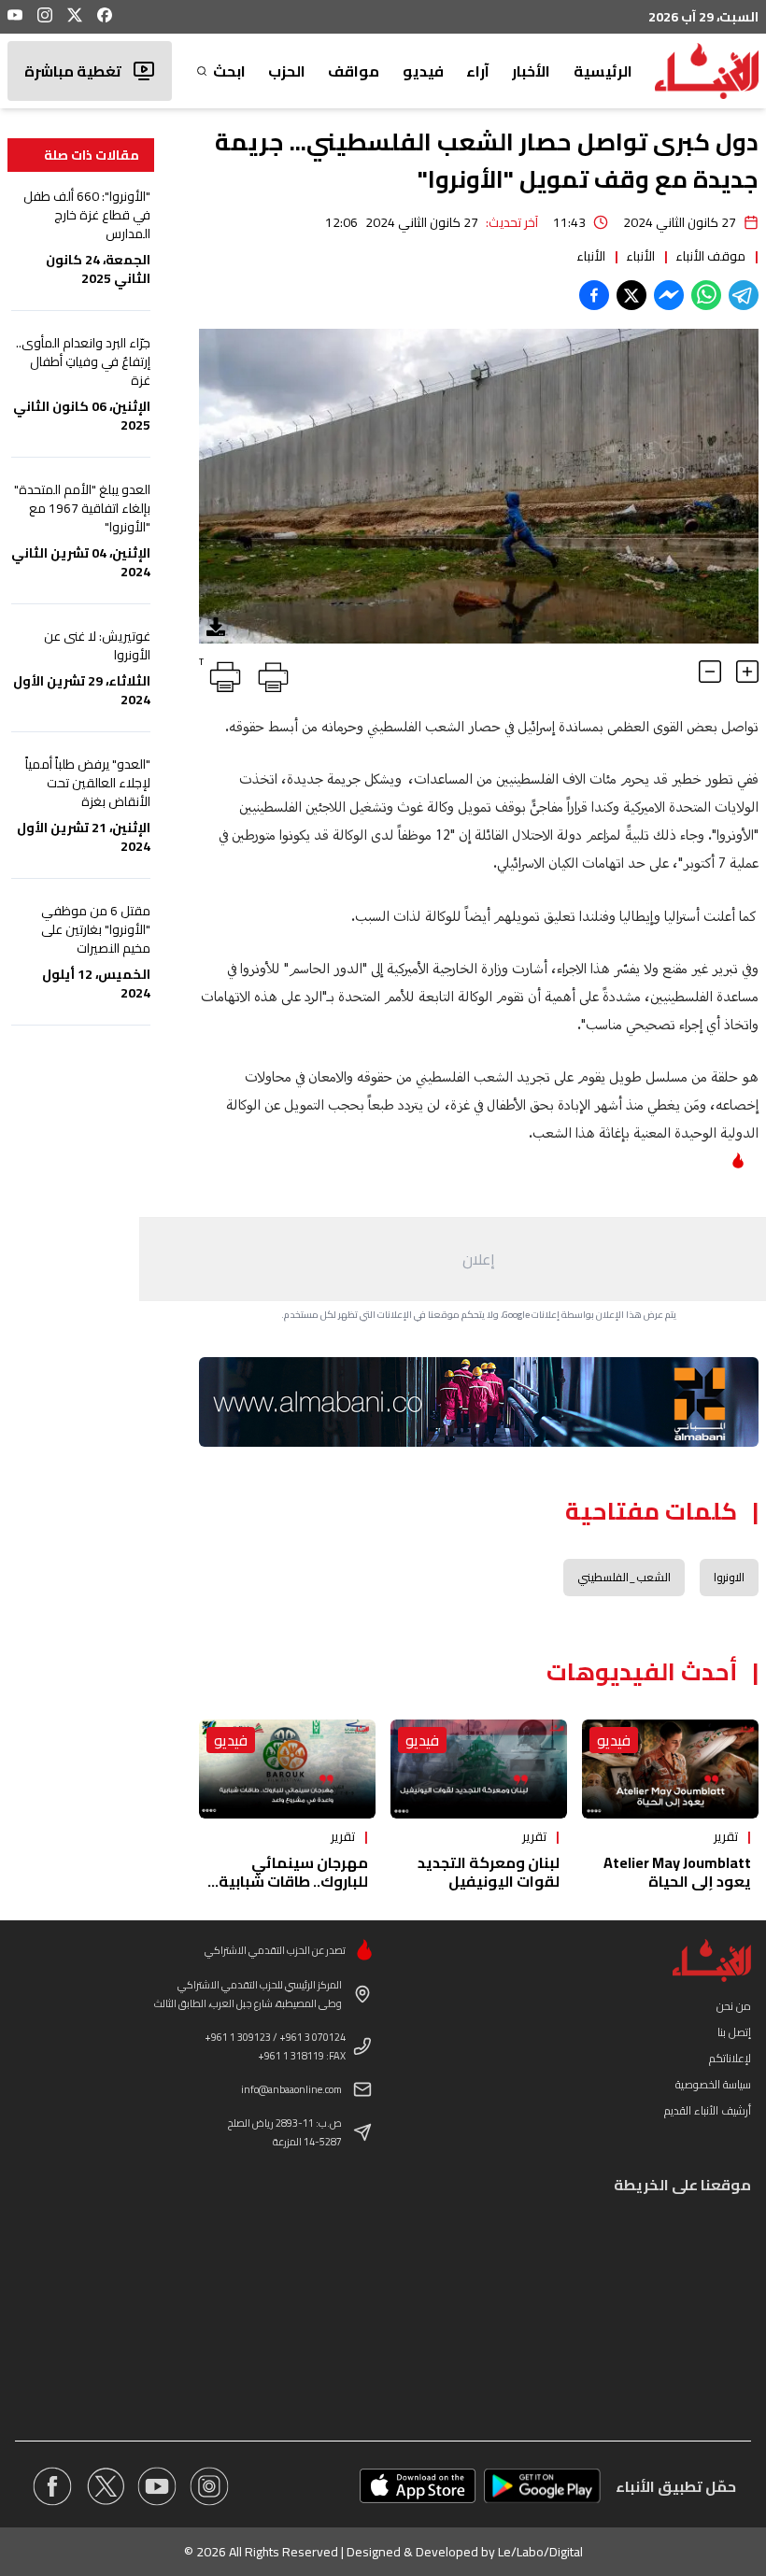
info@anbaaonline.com (291, 2089)
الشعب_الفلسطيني (624, 1577)
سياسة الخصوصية (713, 2084)
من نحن (734, 2006)
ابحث (229, 71)
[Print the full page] (270, 673)
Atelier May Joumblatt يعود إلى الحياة (677, 1872)
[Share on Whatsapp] (706, 295)
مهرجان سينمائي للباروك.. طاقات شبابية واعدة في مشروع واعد (293, 1881)
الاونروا (729, 1577)
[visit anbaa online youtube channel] (157, 2486)
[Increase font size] (747, 672)
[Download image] (216, 627)
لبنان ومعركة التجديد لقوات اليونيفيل (489, 1872)
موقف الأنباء (710, 256)
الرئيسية (603, 71)
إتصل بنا (734, 2032)
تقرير (726, 1836)
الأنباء (640, 256)
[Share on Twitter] (631, 295)
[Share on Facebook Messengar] (669, 295)
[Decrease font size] (710, 672)
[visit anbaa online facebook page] (52, 2486)
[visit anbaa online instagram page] (209, 2486)
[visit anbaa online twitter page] (105, 2486)
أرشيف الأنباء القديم (708, 2110)
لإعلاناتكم (730, 2058)
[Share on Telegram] (744, 295)
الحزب (287, 71)
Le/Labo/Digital (540, 2552)
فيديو (423, 71)
